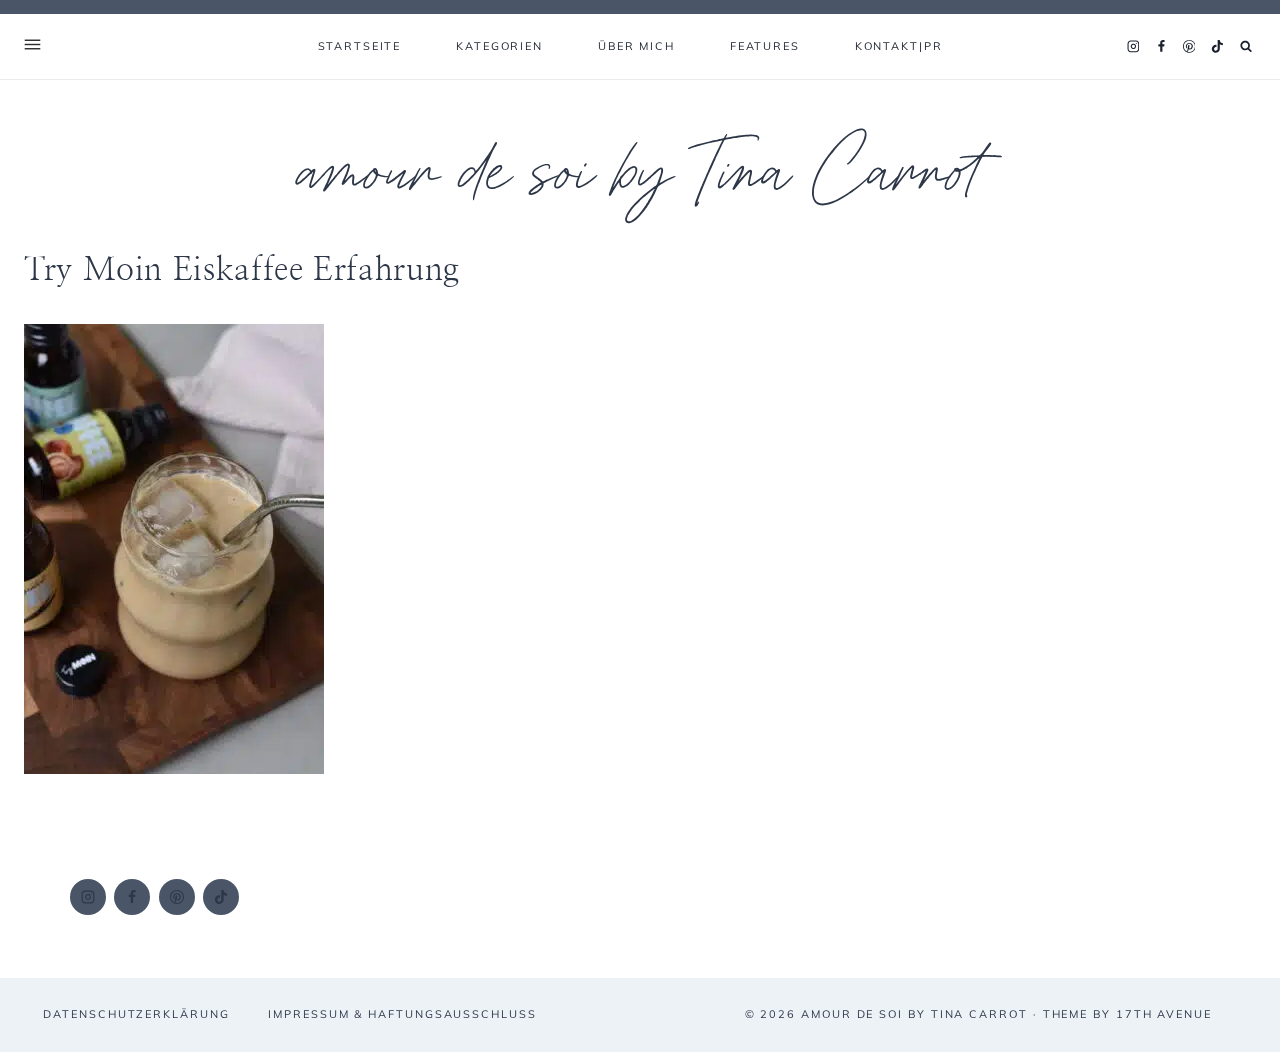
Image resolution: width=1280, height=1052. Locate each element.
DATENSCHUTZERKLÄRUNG (136, 1014)
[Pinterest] (1189, 47)
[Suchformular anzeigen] (1246, 46)
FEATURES (765, 46)
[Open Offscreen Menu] (32, 46)
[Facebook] (1161, 47)
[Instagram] (1133, 47)
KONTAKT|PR (899, 46)
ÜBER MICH (636, 46)
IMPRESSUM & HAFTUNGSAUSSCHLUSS (402, 1014)
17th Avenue (1164, 1014)
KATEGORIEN (499, 46)
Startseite (360, 46)
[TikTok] (1217, 47)
